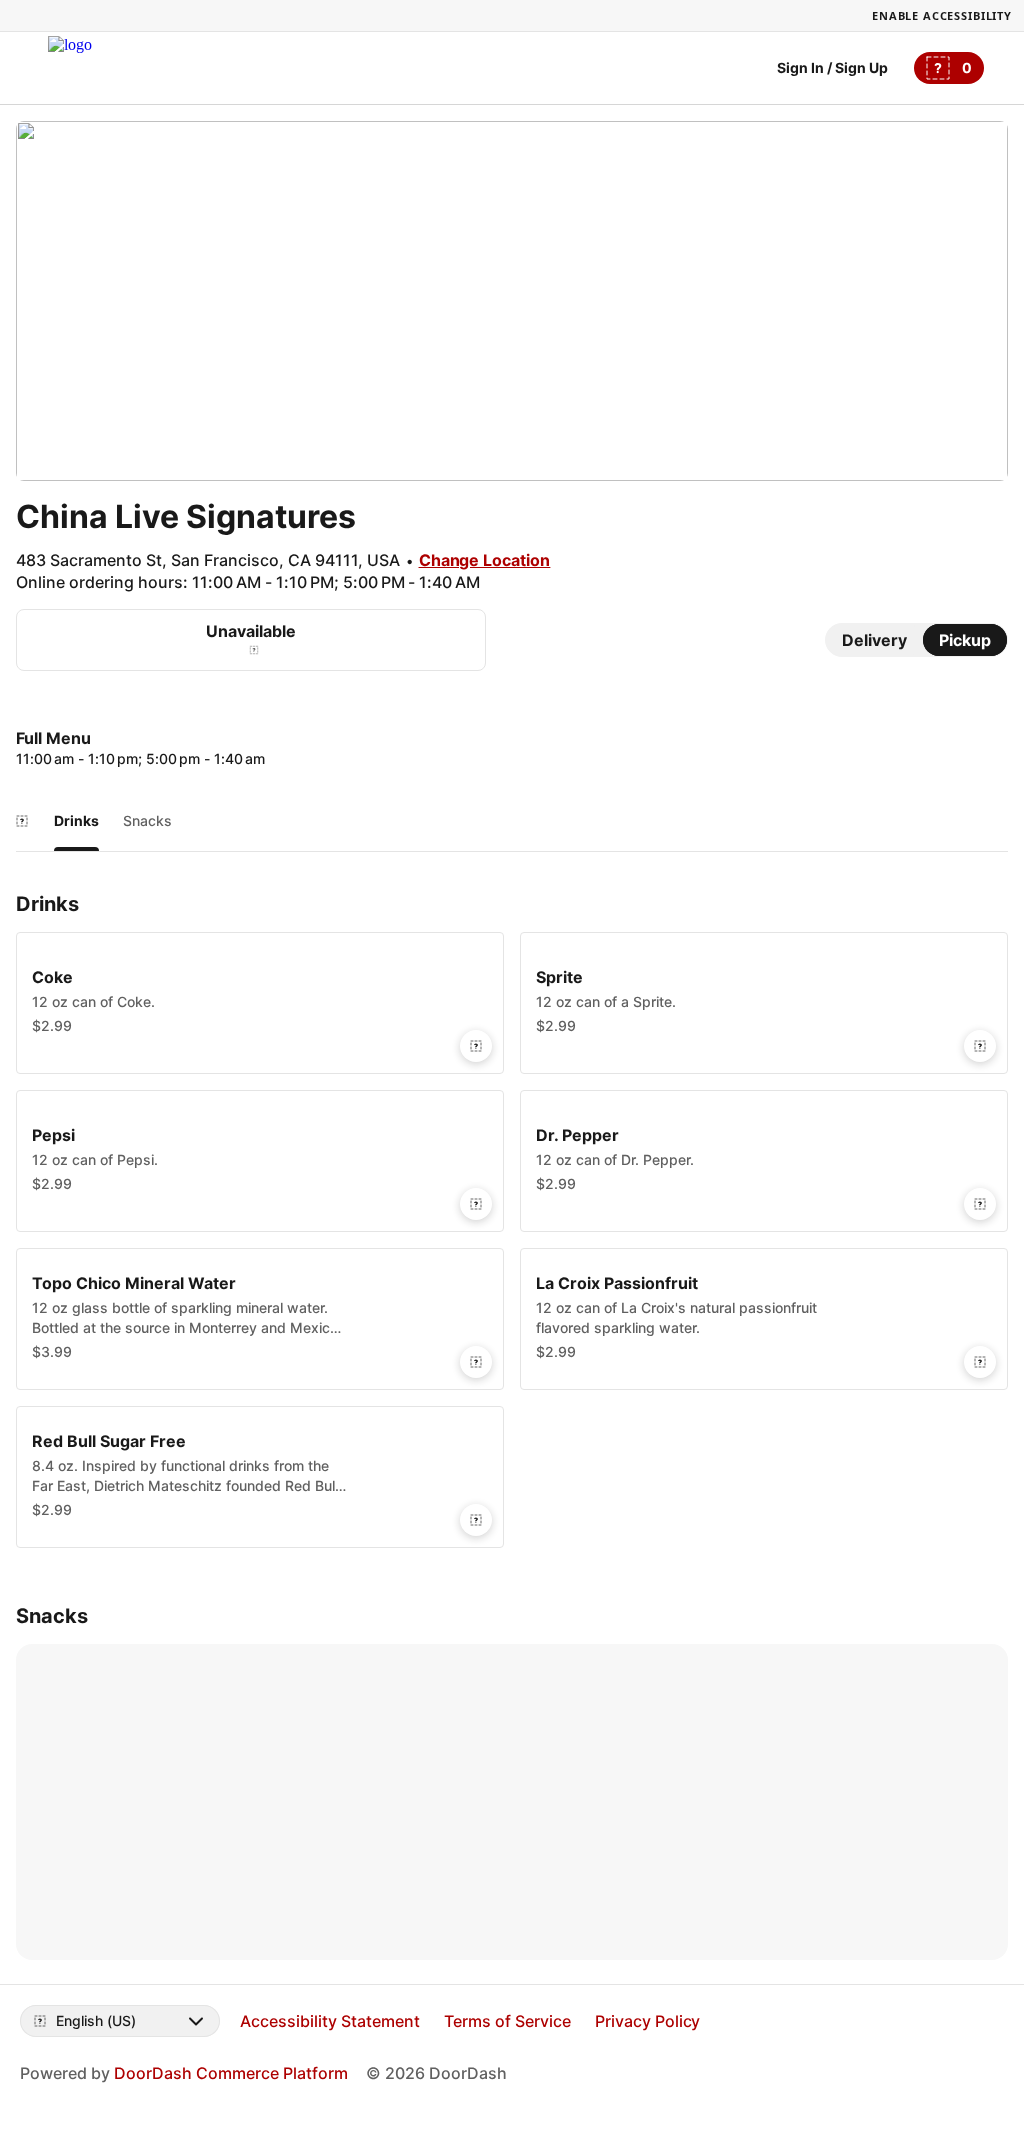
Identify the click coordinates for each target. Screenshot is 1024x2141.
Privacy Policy (648, 2021)
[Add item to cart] (476, 1046)
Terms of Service (507, 2021)
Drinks (76, 820)
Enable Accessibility (942, 15)
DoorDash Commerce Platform (231, 2073)
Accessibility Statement (330, 2021)
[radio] (874, 640)
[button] (260, 1003)
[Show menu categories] (22, 821)
